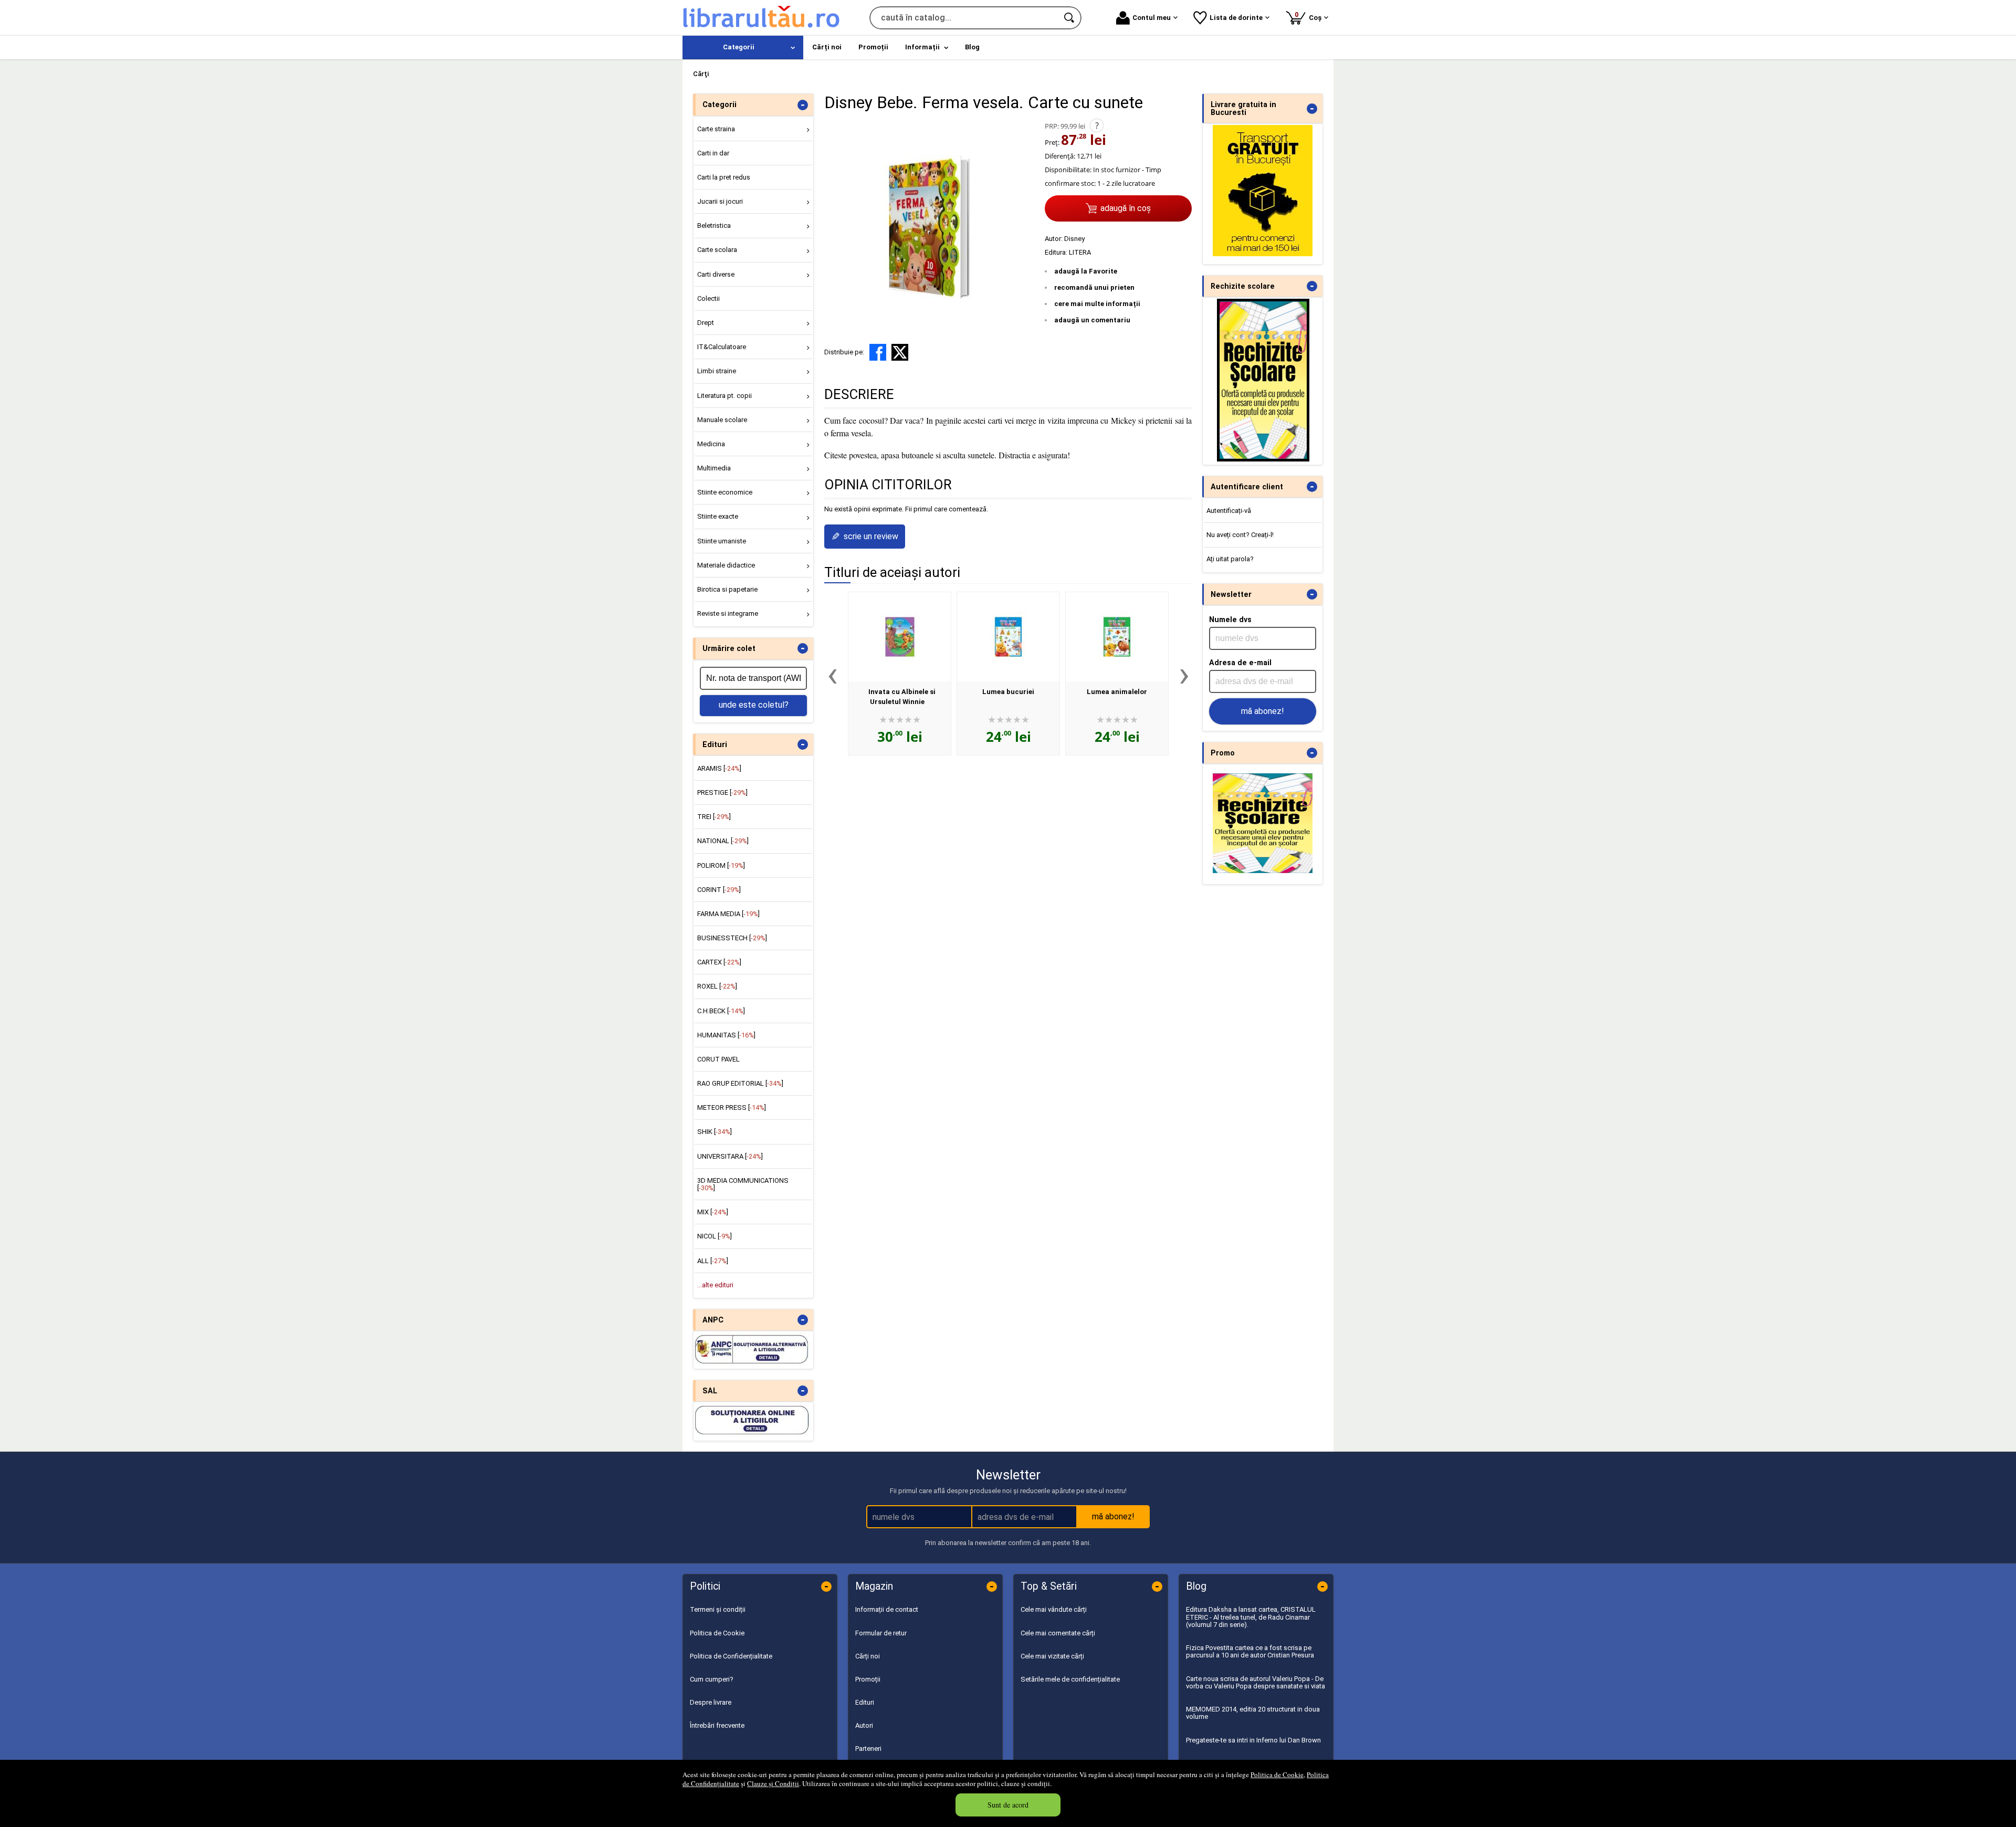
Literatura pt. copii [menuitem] (724, 396)
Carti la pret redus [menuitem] (724, 177)
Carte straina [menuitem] (716, 129)
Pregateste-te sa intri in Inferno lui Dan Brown (1253, 1740)
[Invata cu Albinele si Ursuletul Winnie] (900, 637)
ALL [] (713, 1261)
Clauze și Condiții (773, 1783)
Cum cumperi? (712, 1679)
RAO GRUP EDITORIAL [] (740, 1083)
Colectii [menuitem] (708, 298)
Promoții (868, 1679)
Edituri (865, 1702)
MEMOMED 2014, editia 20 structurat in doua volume (1253, 1713)
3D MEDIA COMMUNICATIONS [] (743, 1184)
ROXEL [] (717, 986)
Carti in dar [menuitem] (713, 153)
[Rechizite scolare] (1263, 459)
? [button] (1097, 125)
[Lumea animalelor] (1117, 637)
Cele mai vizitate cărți (1052, 1656)
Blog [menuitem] (972, 47)
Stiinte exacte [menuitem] (718, 516)
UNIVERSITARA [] (730, 1156)
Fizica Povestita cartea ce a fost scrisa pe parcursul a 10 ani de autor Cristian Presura (1250, 1651)
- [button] (803, 105)
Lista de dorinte (1236, 18)
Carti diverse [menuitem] (716, 274)
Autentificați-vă (1229, 511)
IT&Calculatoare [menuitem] (722, 347)
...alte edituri (715, 1285)
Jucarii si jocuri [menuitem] (720, 201)
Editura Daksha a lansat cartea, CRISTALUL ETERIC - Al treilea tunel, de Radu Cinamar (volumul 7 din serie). (1251, 1617)
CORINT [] (719, 890)
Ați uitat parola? (1230, 559)
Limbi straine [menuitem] (717, 371)
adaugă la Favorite (1086, 271)
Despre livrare (711, 1702)
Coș (1310, 16)
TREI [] (714, 817)
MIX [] (713, 1212)
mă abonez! (1263, 711)
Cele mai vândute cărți (1054, 1609)
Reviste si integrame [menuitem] (728, 613)
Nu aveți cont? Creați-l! (1240, 535)
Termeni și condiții (718, 1609)
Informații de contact (887, 1609)
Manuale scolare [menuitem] (722, 420)
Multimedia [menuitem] (714, 468)
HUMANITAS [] (726, 1035)
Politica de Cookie (1277, 1774)
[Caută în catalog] (1070, 18)
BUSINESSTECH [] (732, 938)
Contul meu (1152, 18)
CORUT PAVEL (718, 1059)
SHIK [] (715, 1132)
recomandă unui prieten (1094, 287)
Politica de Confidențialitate (731, 1656)
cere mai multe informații (1097, 304)
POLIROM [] (721, 865)
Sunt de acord (1008, 1805)
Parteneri (868, 1749)
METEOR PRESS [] (732, 1107)
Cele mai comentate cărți (1058, 1633)
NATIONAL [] (723, 841)
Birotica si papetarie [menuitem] (727, 589)
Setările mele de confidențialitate (1070, 1679)
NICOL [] (715, 1236)
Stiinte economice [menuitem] (725, 492)
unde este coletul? (754, 705)
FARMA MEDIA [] (728, 914)
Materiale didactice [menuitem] (726, 565)
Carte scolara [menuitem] (717, 250)
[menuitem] (743, 48)
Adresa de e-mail (1240, 663)
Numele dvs (1230, 619)
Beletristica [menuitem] (714, 225)
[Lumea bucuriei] (1008, 637)
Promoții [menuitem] (873, 47)
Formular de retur (881, 1633)
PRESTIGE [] (722, 792)
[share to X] (900, 352)
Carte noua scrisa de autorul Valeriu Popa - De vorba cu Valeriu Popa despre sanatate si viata (1256, 1682)
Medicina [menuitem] (711, 444)
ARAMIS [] (719, 768)
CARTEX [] (719, 962)
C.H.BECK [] (721, 1011)
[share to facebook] (878, 352)
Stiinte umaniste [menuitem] (722, 541)
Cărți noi (868, 1656)
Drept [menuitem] (706, 323)
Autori (864, 1725)
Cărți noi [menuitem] (827, 47)
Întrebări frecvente (717, 1725)
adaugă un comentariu (1092, 320)
